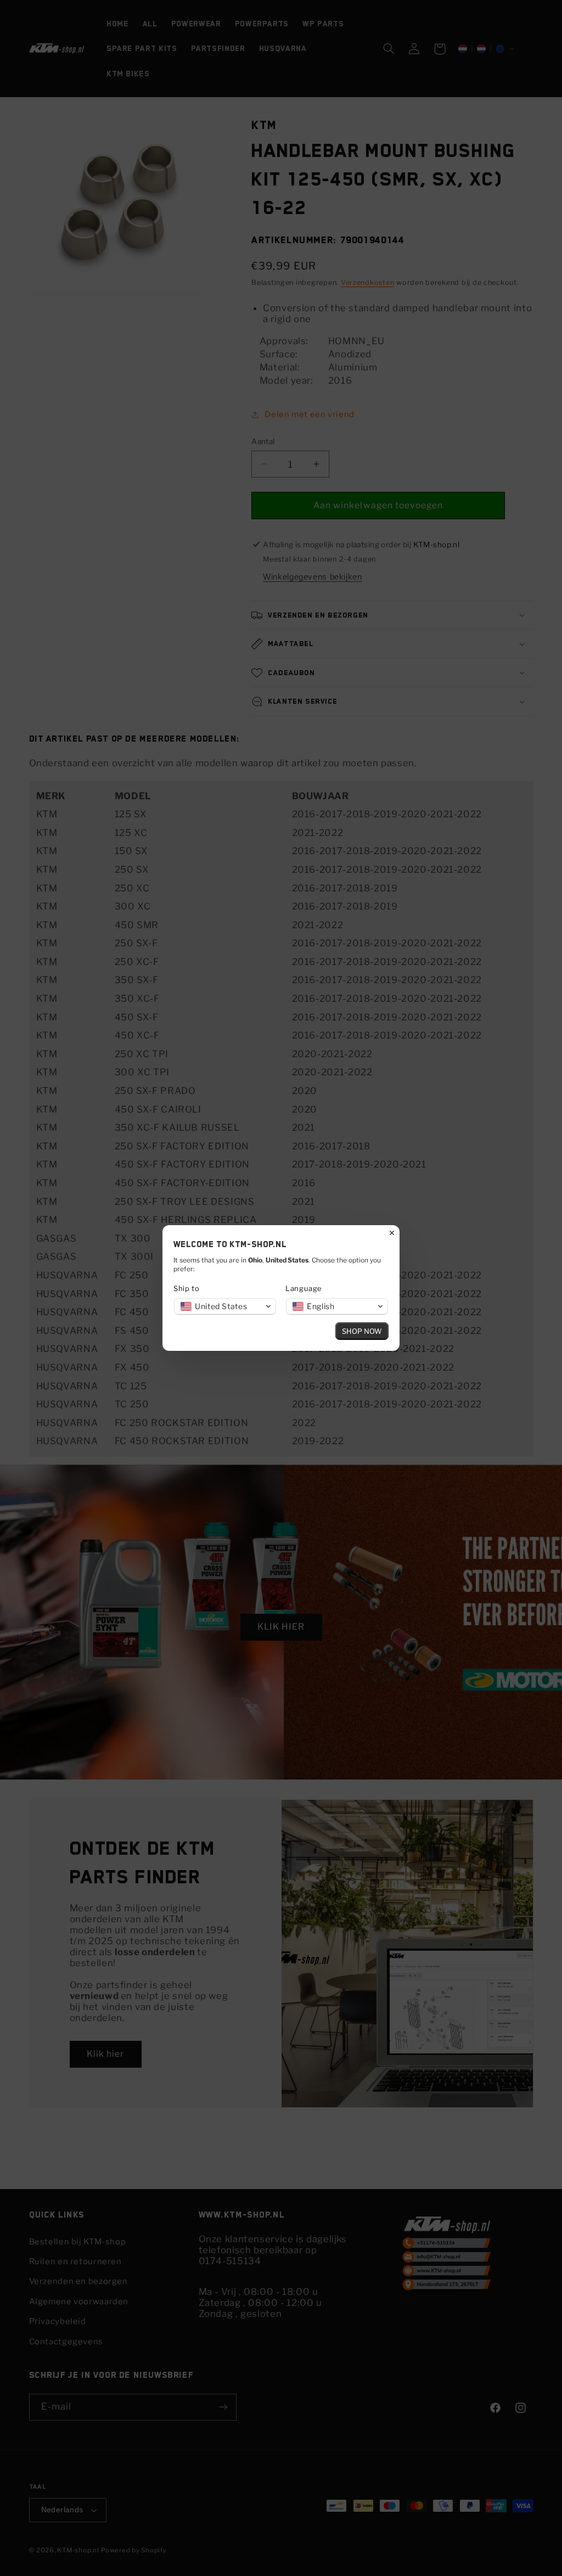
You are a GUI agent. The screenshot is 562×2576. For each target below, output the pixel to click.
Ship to (186, 1288)
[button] (225, 1306)
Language (304, 1288)
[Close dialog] (392, 1233)
